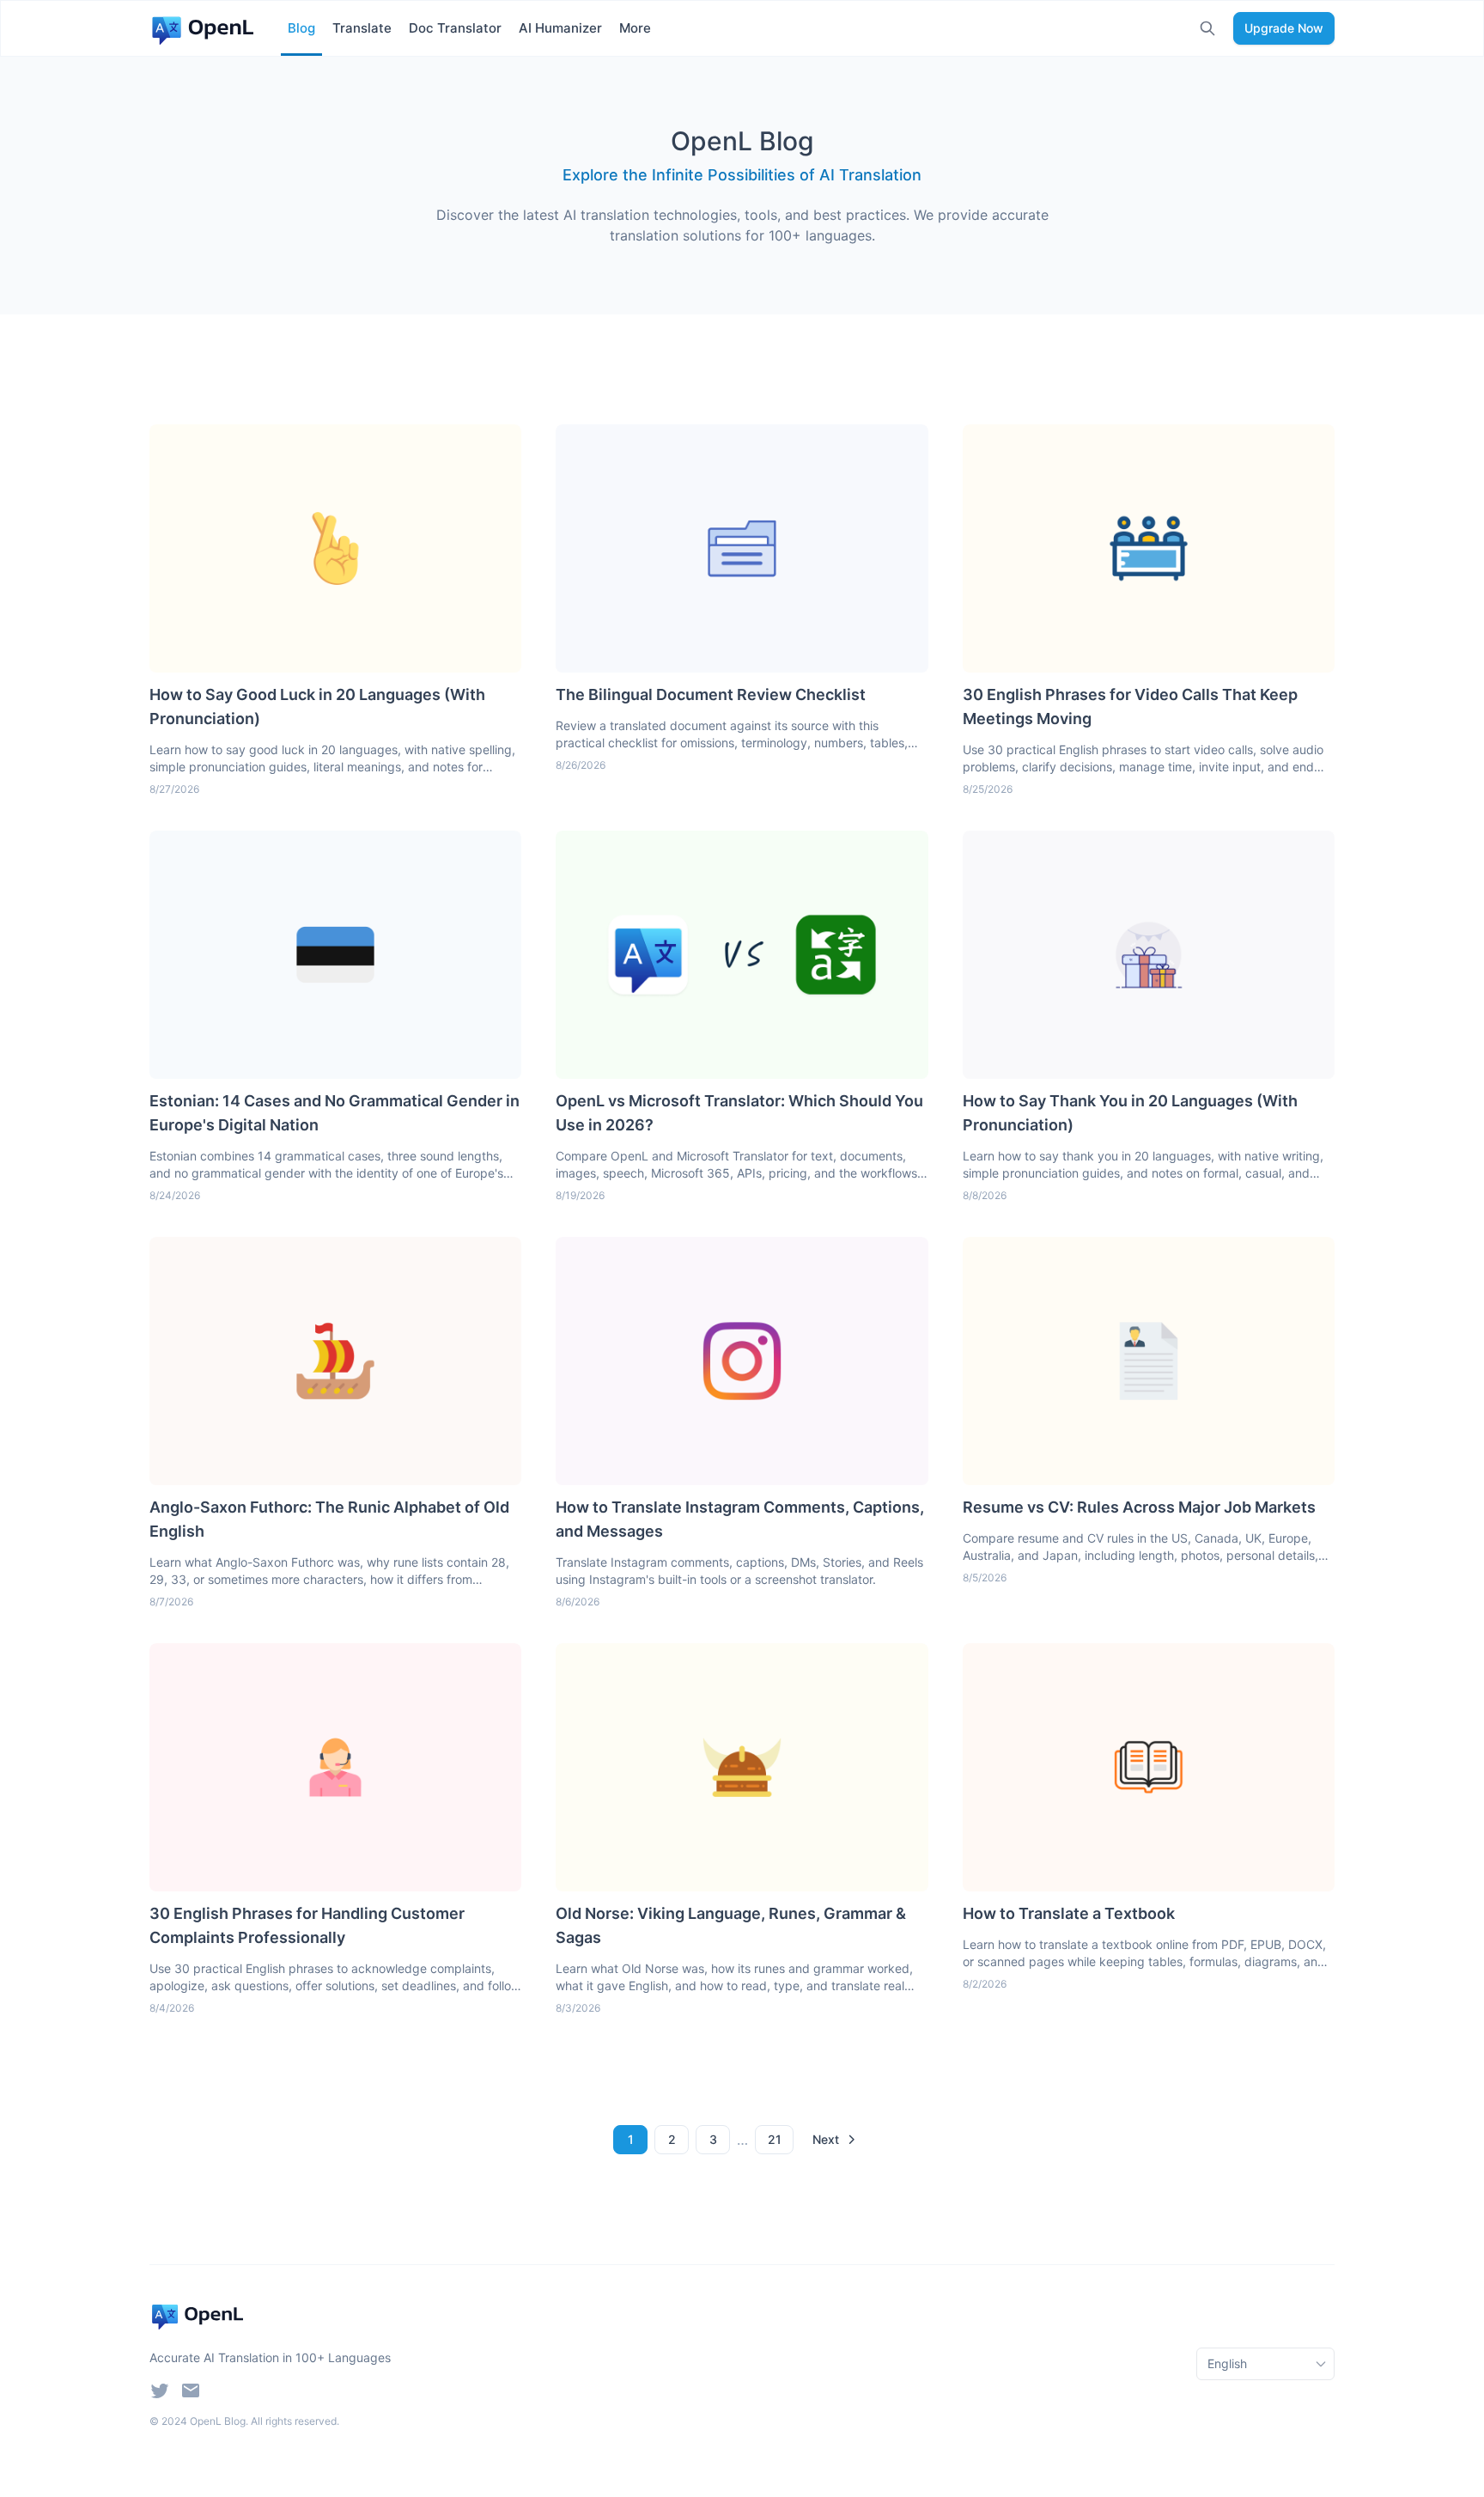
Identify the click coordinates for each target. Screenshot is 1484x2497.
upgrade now (1284, 28)
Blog (301, 28)
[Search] (1207, 28)
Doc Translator (455, 28)
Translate (362, 28)
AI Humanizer (560, 28)
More (635, 28)
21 (775, 2139)
